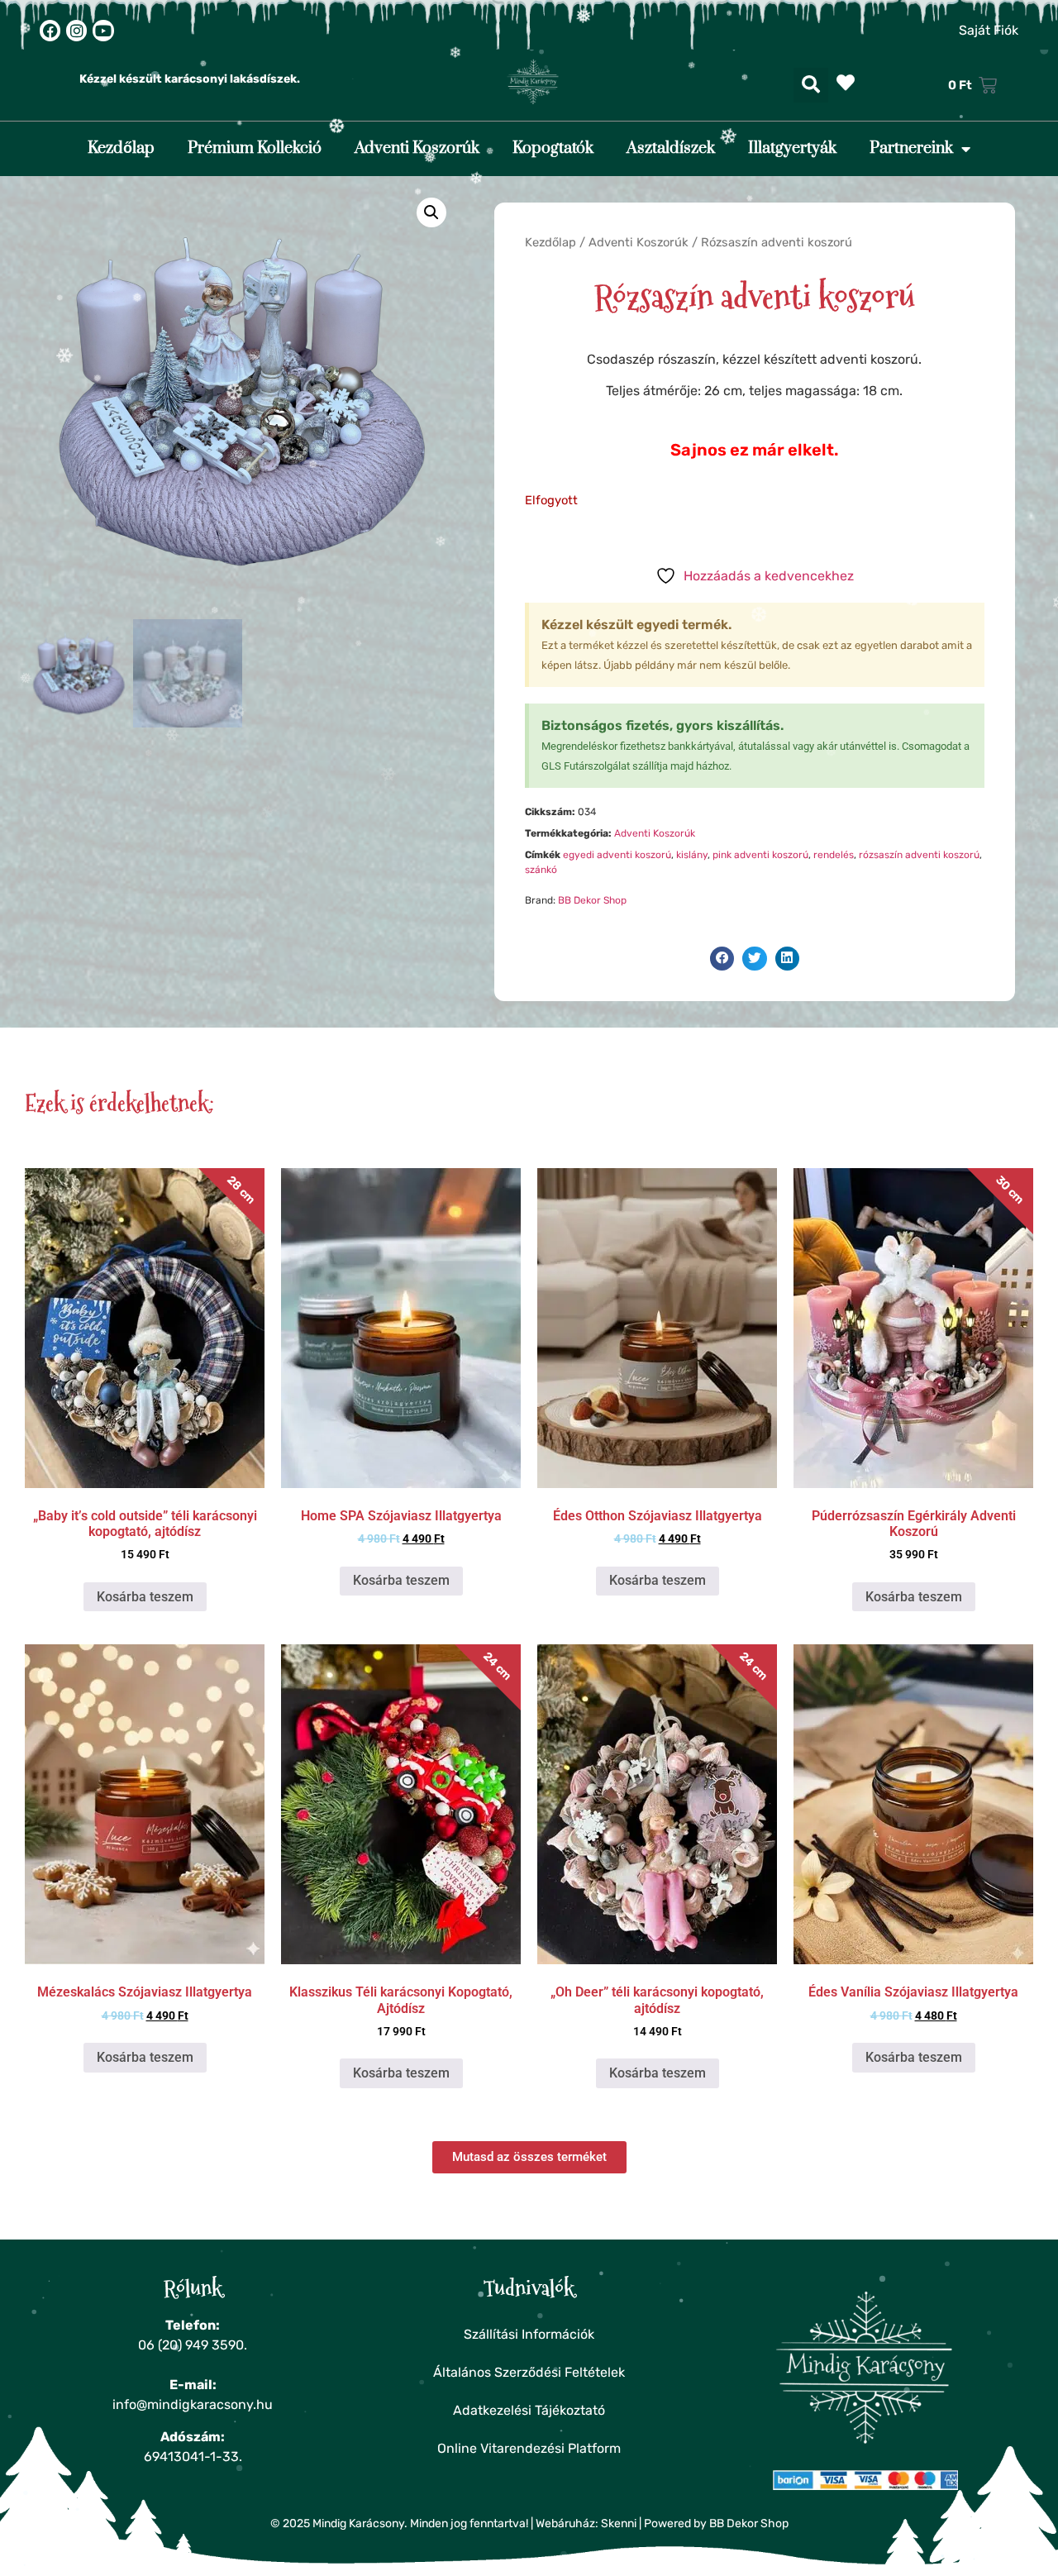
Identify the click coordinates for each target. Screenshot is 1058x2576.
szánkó (541, 870)
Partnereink (911, 148)
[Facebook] (50, 30)
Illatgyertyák (792, 148)
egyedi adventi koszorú (617, 855)
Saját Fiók (989, 30)
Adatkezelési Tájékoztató (529, 2410)
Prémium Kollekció (255, 148)
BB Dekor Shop (592, 900)
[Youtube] (103, 30)
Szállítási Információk (529, 2334)
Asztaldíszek (671, 148)
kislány (692, 855)
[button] (811, 85)
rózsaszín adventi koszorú (919, 855)
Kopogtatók (553, 148)
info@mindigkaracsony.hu (193, 2404)
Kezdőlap (121, 148)
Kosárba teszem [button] (145, 1597)
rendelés (834, 855)
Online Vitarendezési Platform (529, 2448)
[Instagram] (76, 30)
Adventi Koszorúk (417, 148)
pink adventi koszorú (760, 855)
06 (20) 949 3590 (191, 2345)
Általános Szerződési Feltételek (529, 2372)
